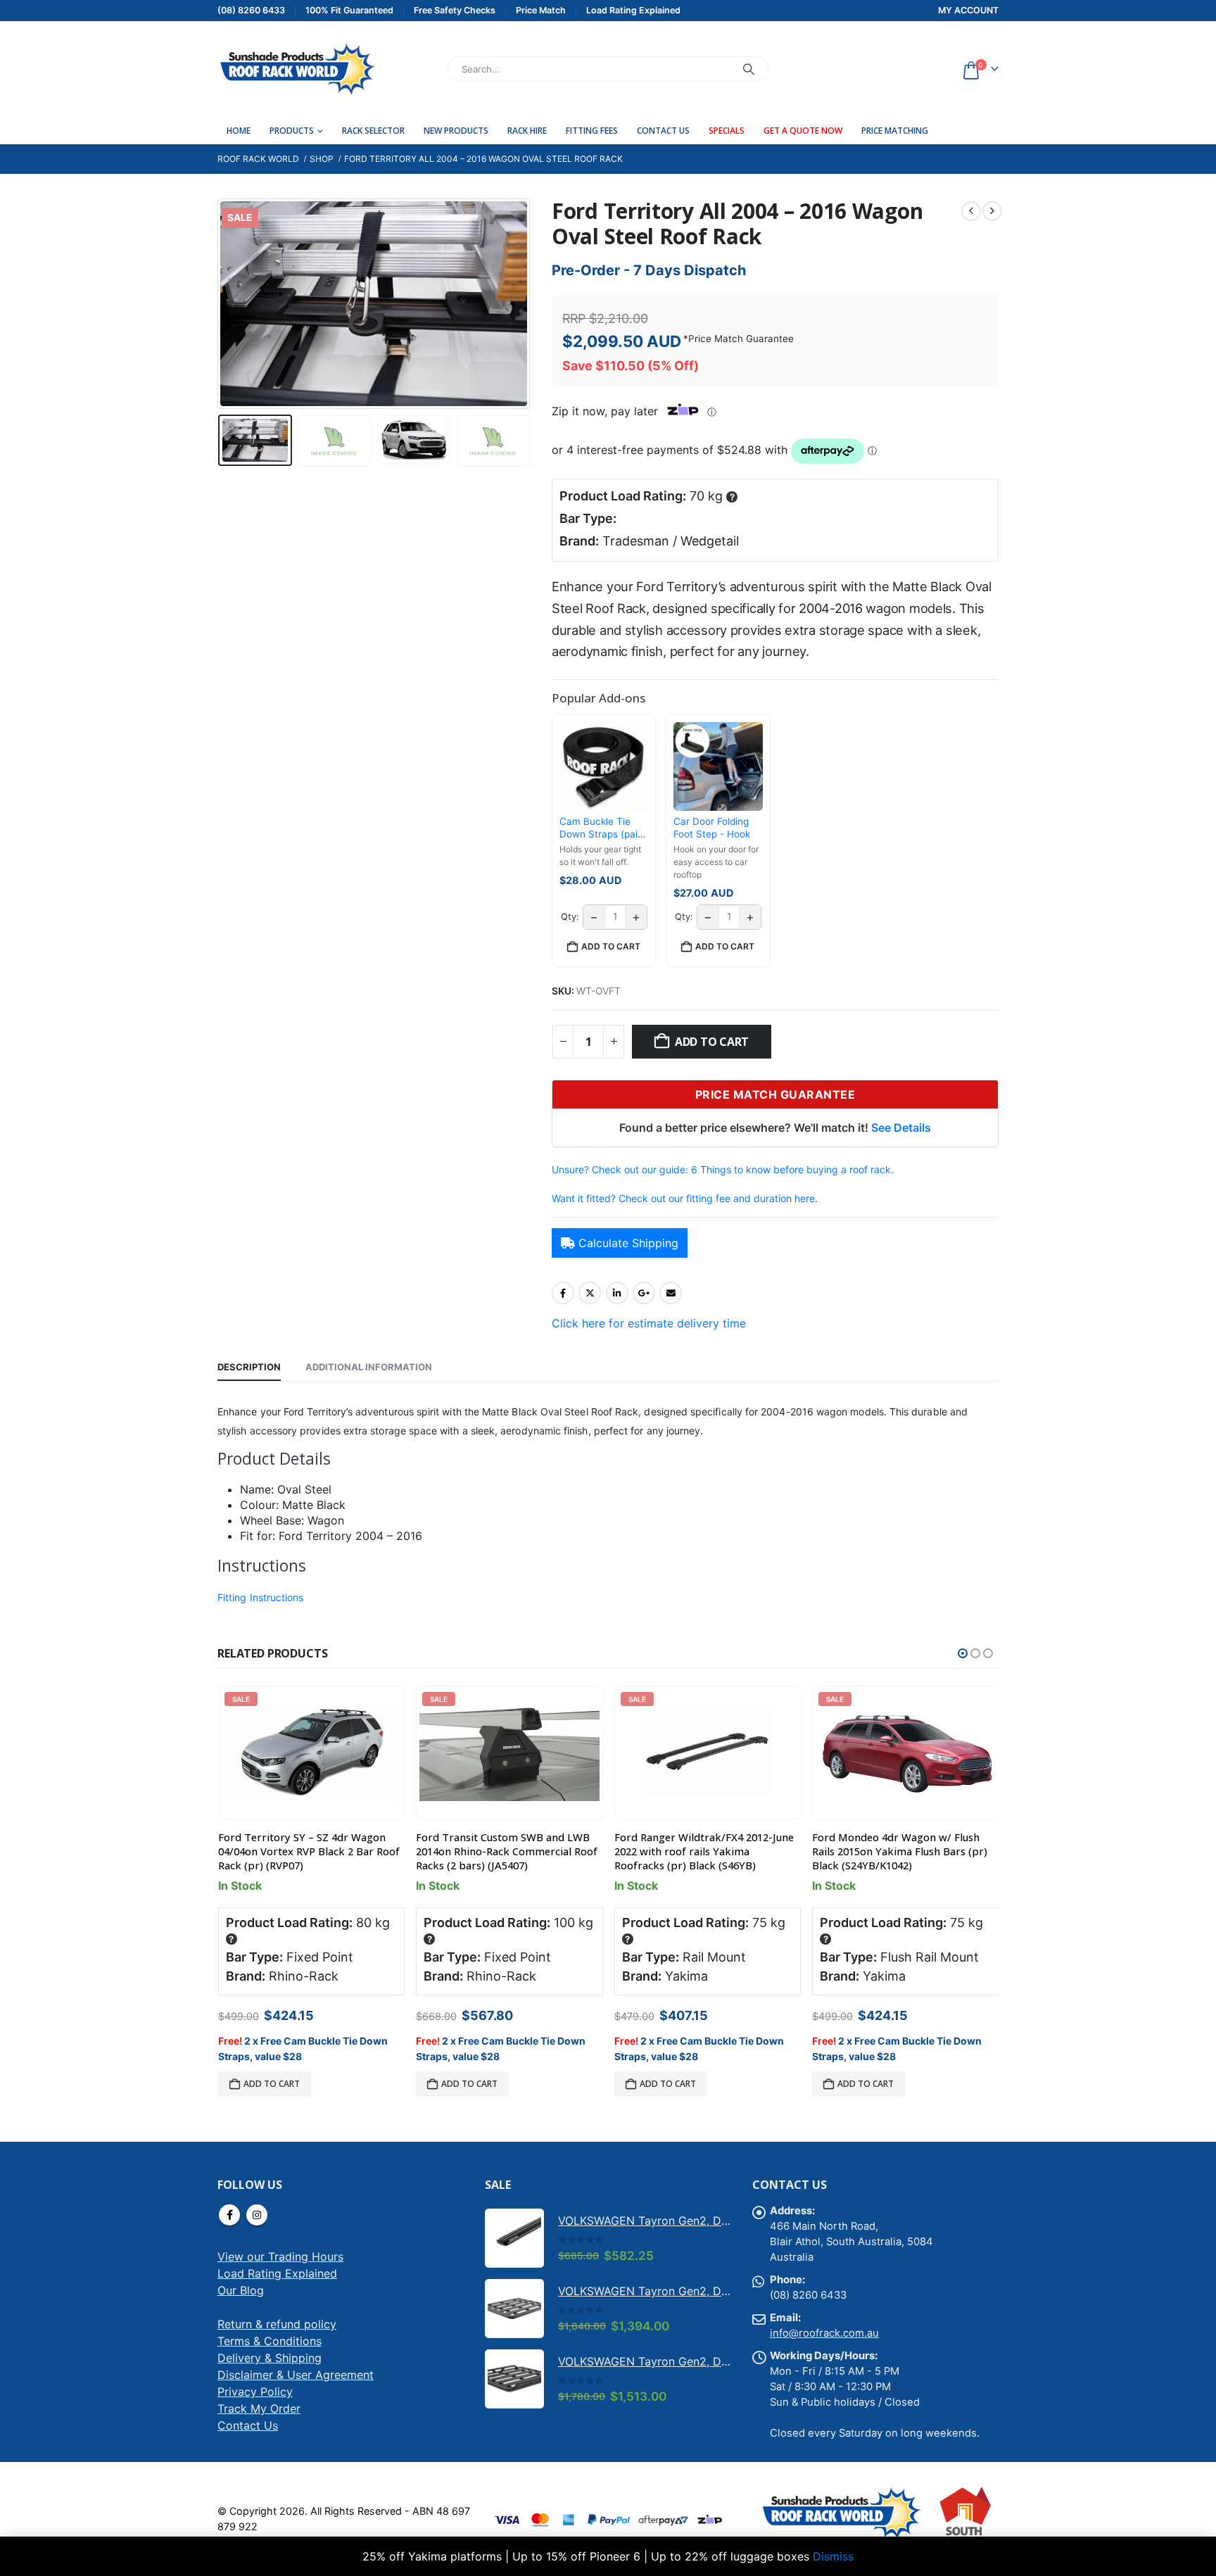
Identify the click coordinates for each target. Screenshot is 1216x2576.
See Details (901, 1128)
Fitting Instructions (260, 1597)
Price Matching (895, 131)
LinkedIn (617, 1293)
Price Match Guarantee (741, 339)
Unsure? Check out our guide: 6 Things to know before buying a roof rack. (723, 1169)
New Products (456, 131)
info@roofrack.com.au (824, 2333)
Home (239, 131)
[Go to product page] (514, 2238)
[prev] (971, 211)
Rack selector (373, 131)
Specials (727, 131)
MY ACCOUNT (968, 10)
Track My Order (259, 2408)
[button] (221, 303)
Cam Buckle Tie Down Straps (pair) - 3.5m (602, 828)
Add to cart (712, 1042)
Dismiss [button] (833, 2556)
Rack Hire (527, 131)
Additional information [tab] (369, 1367)
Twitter (590, 1293)
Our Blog (241, 2290)
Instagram (257, 2215)
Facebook (563, 1293)
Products (292, 131)
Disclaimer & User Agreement (296, 2375)
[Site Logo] (297, 69)
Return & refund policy (277, 2324)
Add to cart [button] (611, 946)
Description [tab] (249, 1367)
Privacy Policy (255, 2392)
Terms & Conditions (270, 2341)
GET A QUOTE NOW (803, 131)
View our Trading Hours (280, 2256)
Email (671, 1293)
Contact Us (663, 131)
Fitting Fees (592, 131)
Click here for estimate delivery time (649, 1323)
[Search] (749, 69)
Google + (644, 1293)
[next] (992, 211)
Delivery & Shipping (270, 2358)
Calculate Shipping (628, 1243)
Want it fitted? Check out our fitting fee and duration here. (685, 1198)
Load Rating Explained (277, 2273)
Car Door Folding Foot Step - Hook (712, 828)
